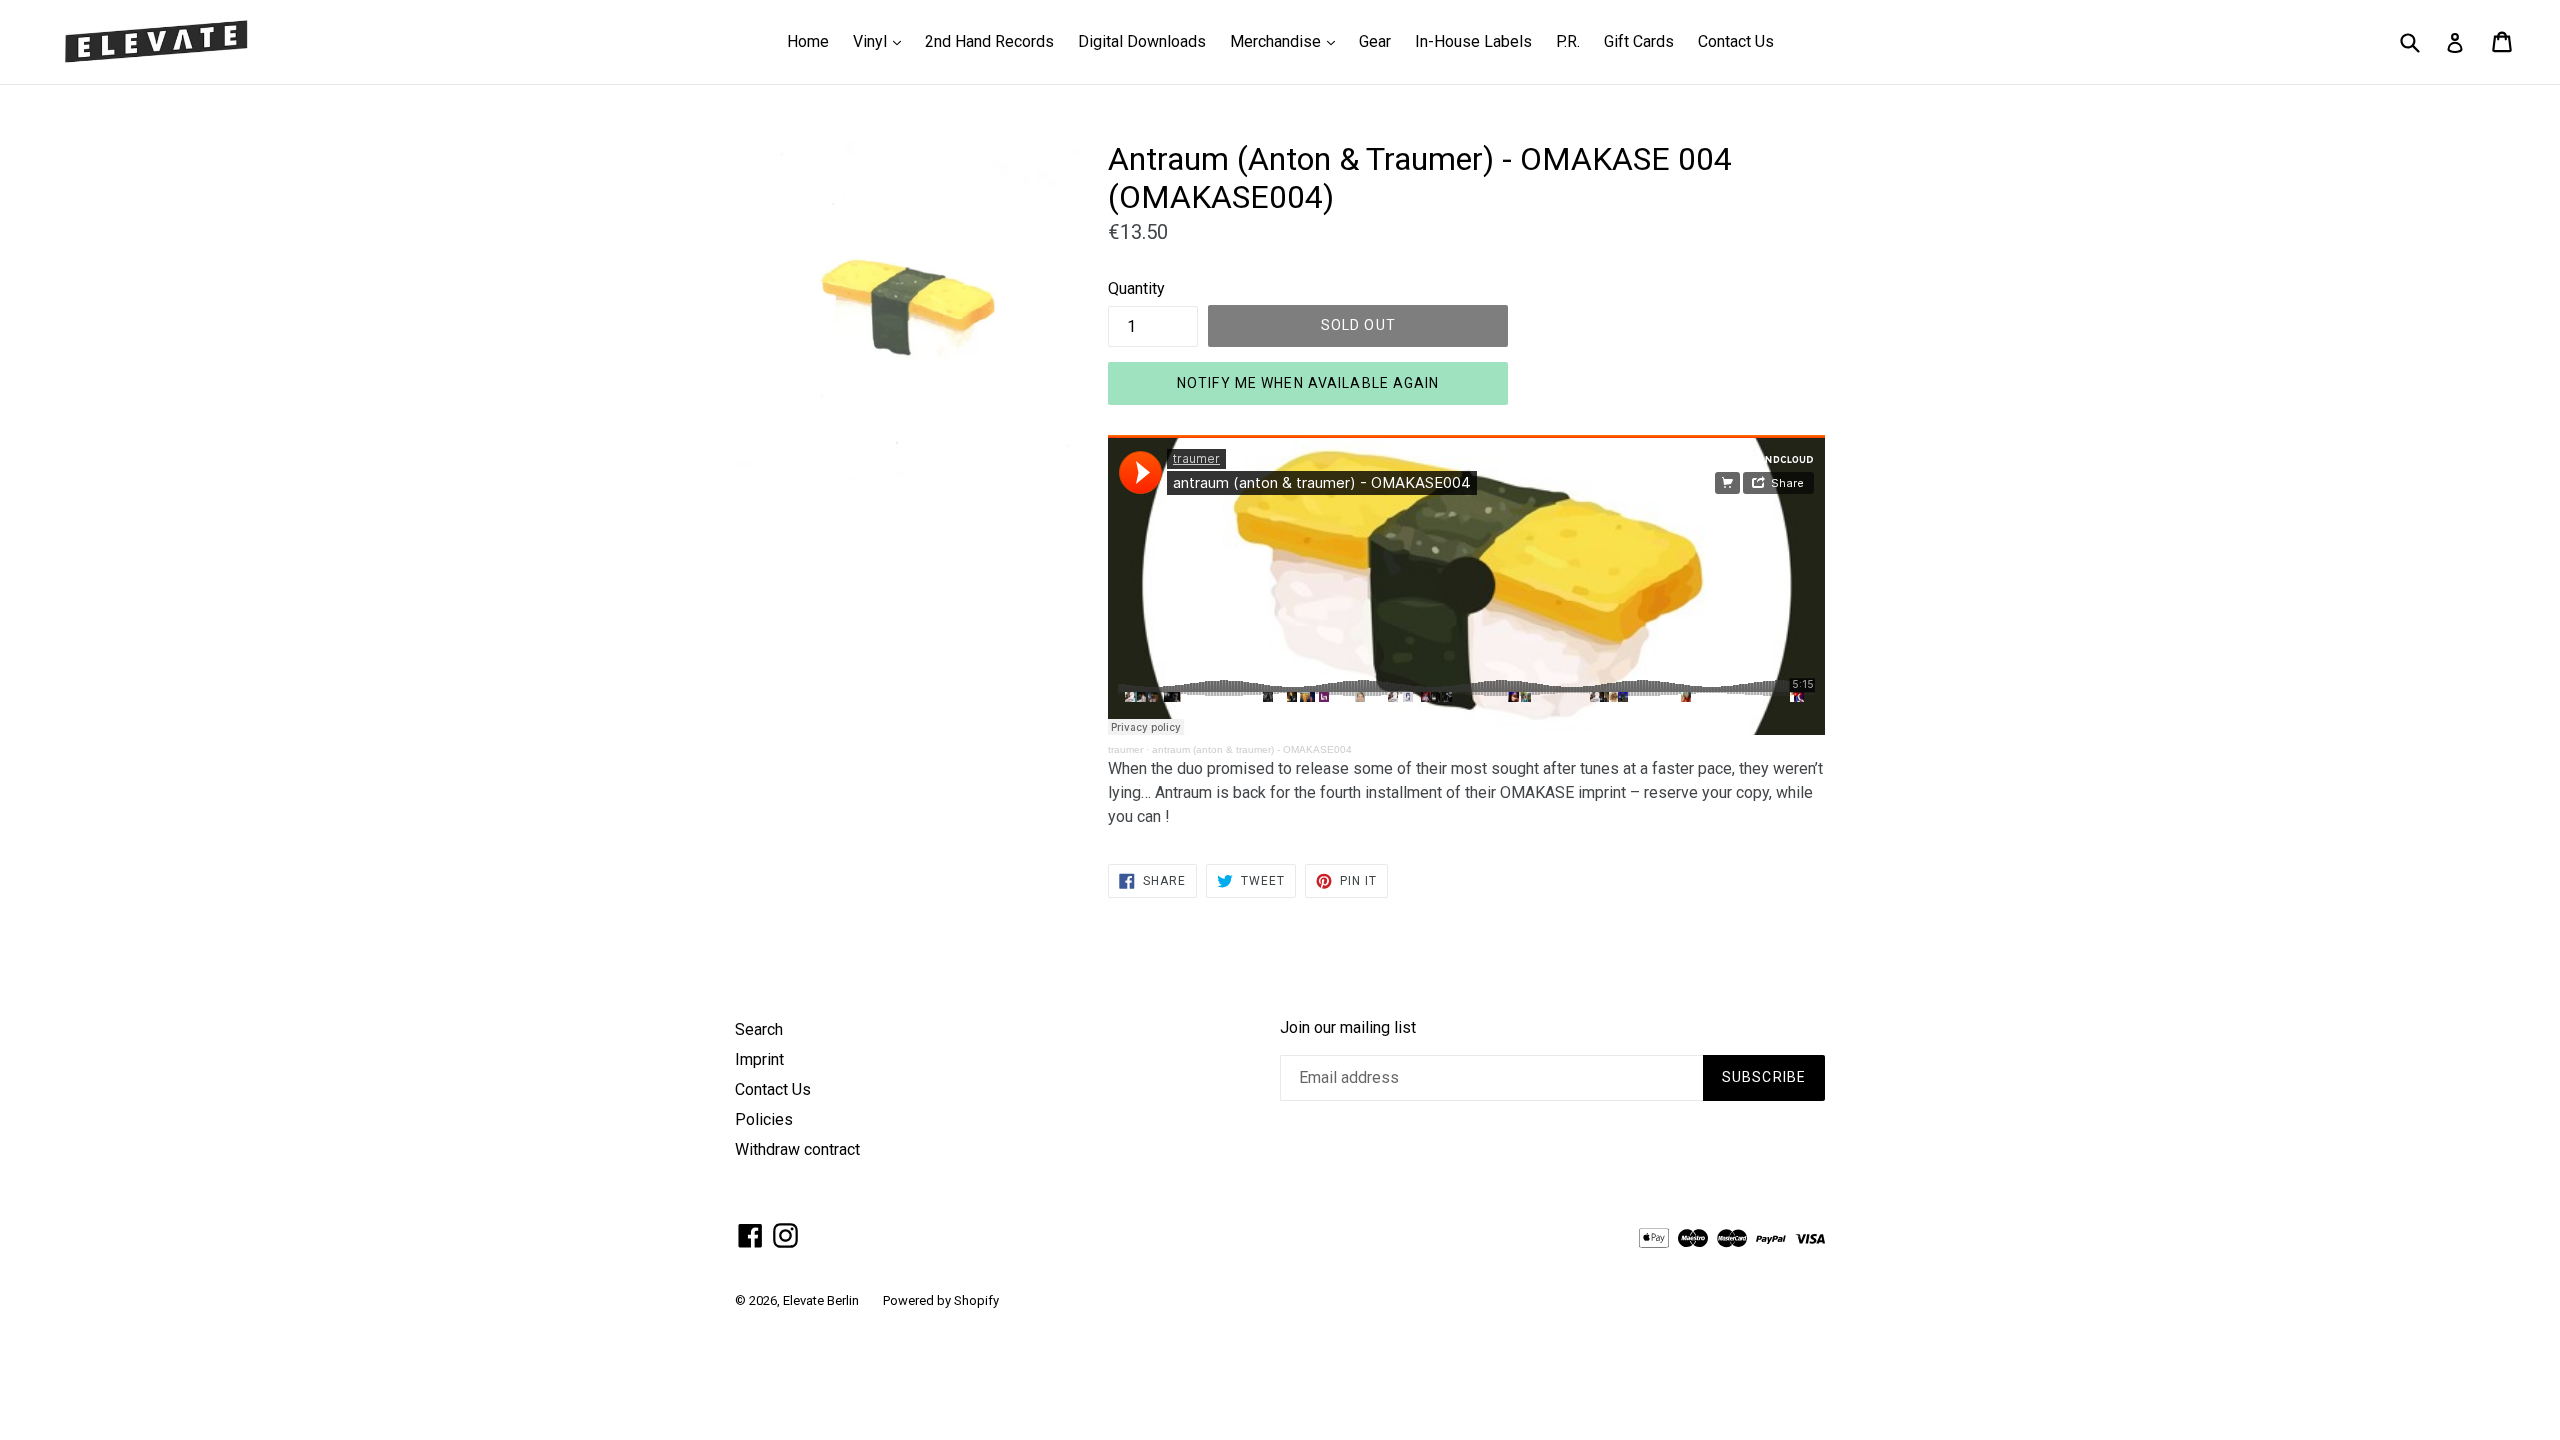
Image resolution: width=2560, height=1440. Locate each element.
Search (759, 1029)
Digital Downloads (1142, 41)
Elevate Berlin (821, 1300)
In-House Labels (1473, 41)
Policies (764, 1119)
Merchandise (1287, 41)
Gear (1375, 41)
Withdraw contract (797, 1149)
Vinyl (882, 41)
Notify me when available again (1308, 383)
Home (808, 41)
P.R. (1568, 41)
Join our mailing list (1348, 1027)
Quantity (1136, 288)
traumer (1125, 749)
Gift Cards (1639, 41)
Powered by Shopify (941, 1300)
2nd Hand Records (989, 41)
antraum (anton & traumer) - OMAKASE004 (1252, 749)
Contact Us (1736, 41)
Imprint (759, 1059)
